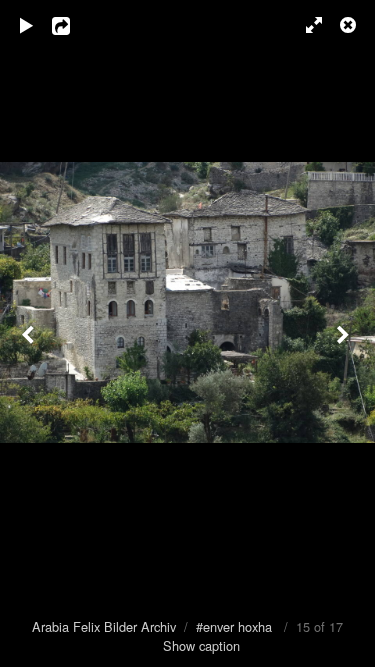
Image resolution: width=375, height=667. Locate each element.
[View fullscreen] (305, 25)
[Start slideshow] (27, 25)
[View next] (345, 333)
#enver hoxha (234, 626)
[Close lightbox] (350, 25)
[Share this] (75, 25)
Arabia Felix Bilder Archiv (104, 626)
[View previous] (30, 333)
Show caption (201, 645)
